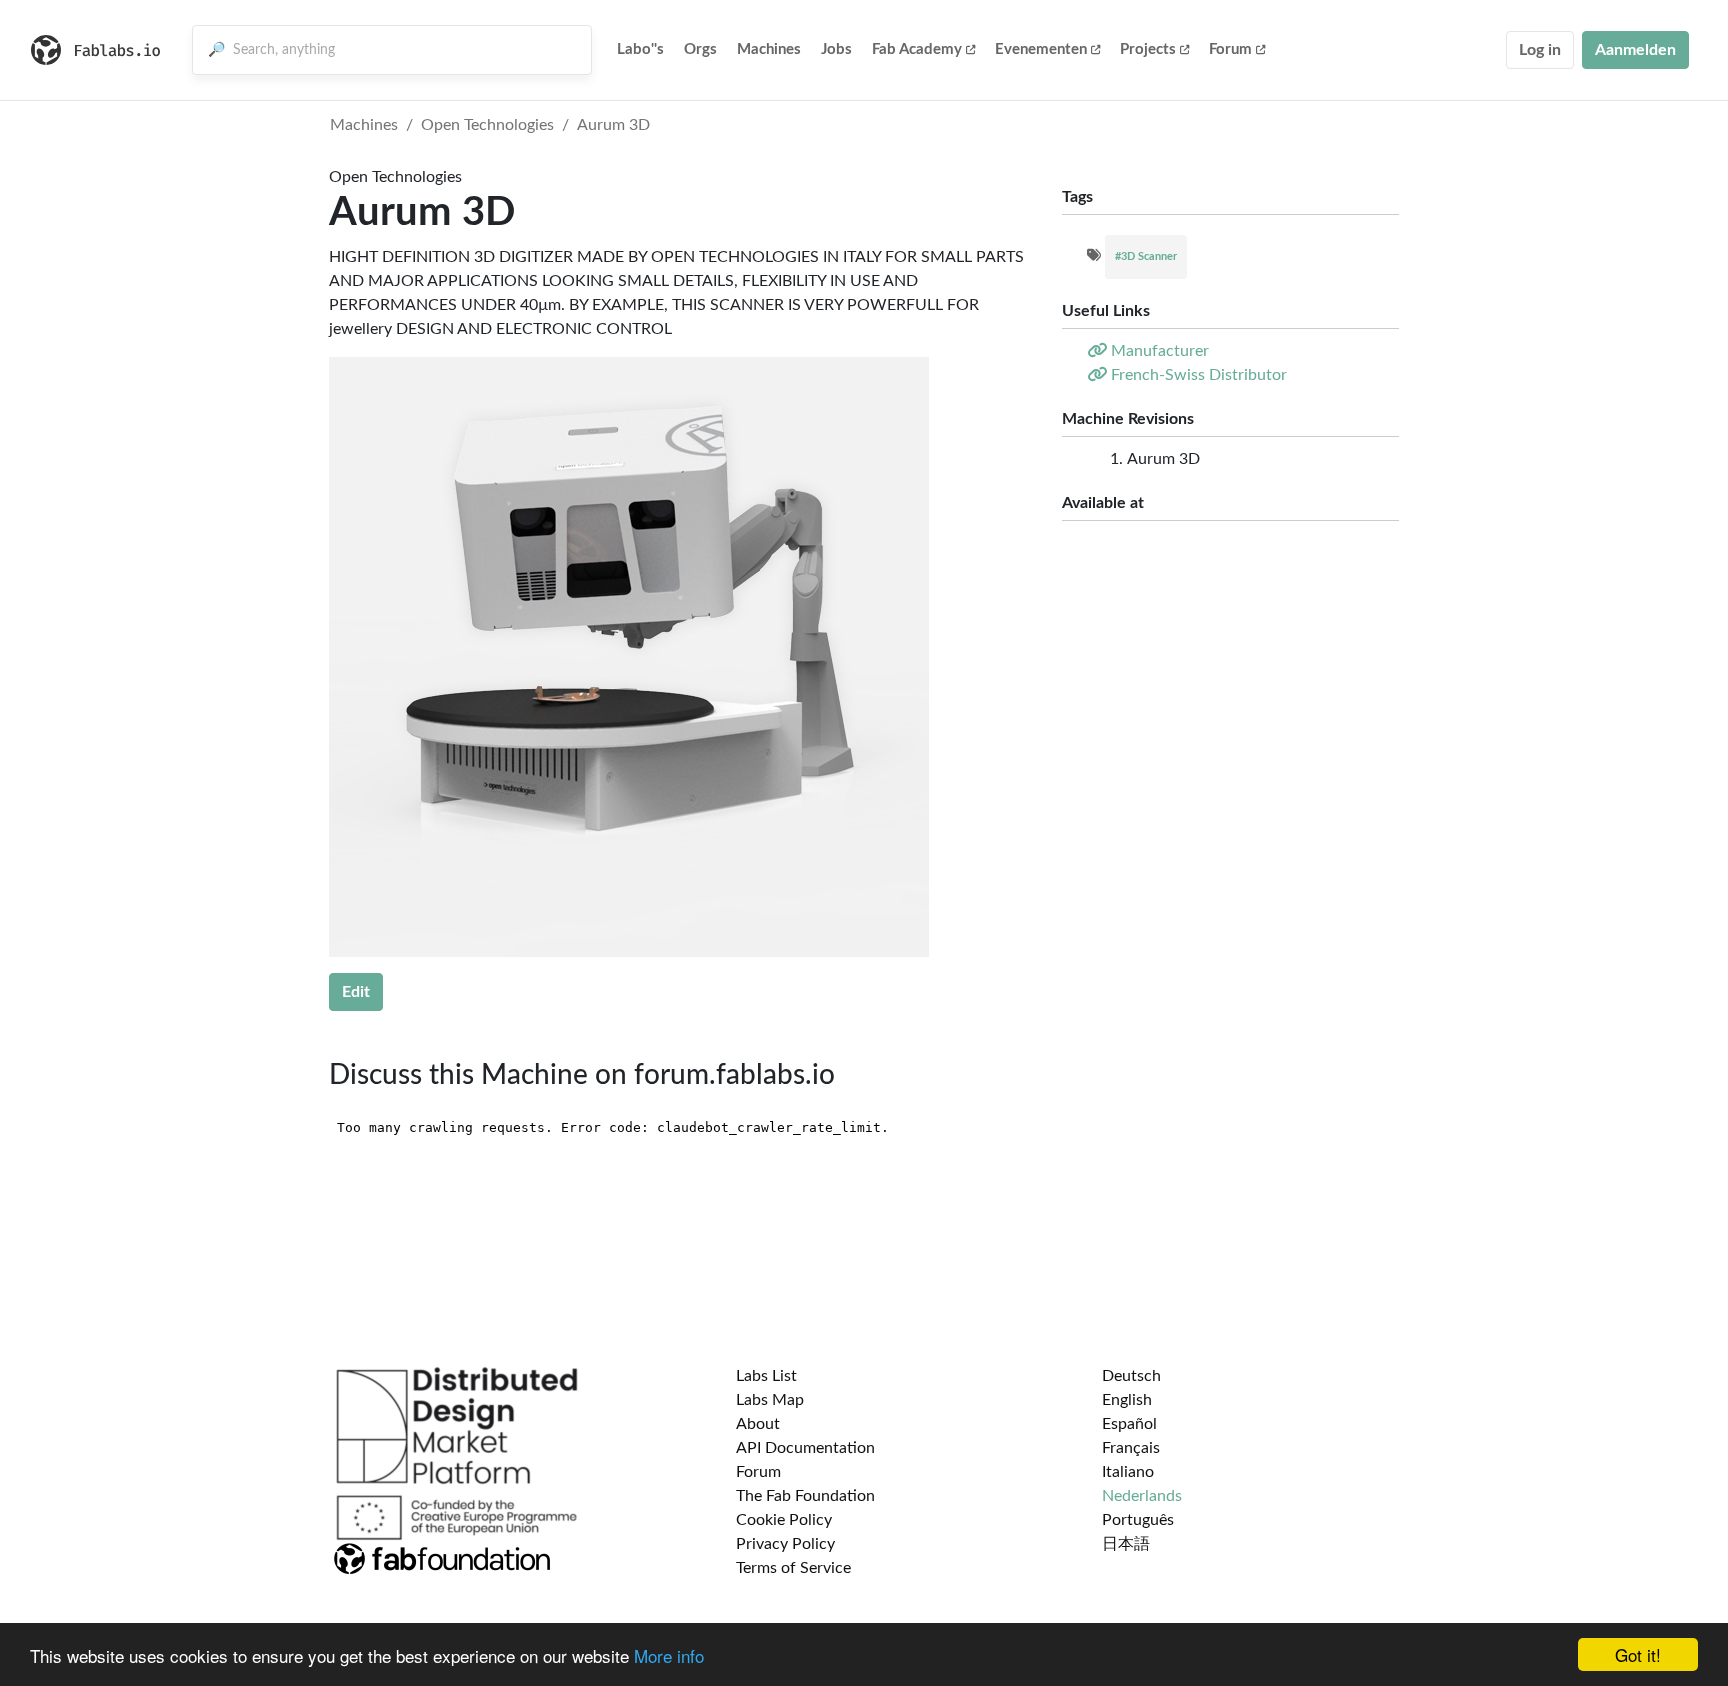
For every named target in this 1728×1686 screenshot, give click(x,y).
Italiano (1128, 1472)
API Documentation (805, 1448)
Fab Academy (917, 49)
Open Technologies (487, 125)
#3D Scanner (1146, 256)
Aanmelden (1635, 50)
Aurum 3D (613, 125)
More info (669, 1655)
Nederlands (1142, 1496)
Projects (1148, 49)
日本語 (1126, 1544)
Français (1131, 1448)
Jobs (836, 49)
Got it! (1638, 1654)
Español (1129, 1424)
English (1127, 1400)
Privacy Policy (785, 1544)
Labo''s (640, 49)
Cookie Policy (784, 1520)
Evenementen (1041, 49)
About (758, 1424)
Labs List (766, 1376)
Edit (356, 992)
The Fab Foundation (805, 1496)
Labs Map (770, 1400)
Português (1138, 1520)
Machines (769, 49)
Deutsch (1131, 1376)
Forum (1230, 49)
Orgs (700, 49)
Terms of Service (793, 1568)
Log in (1540, 50)
